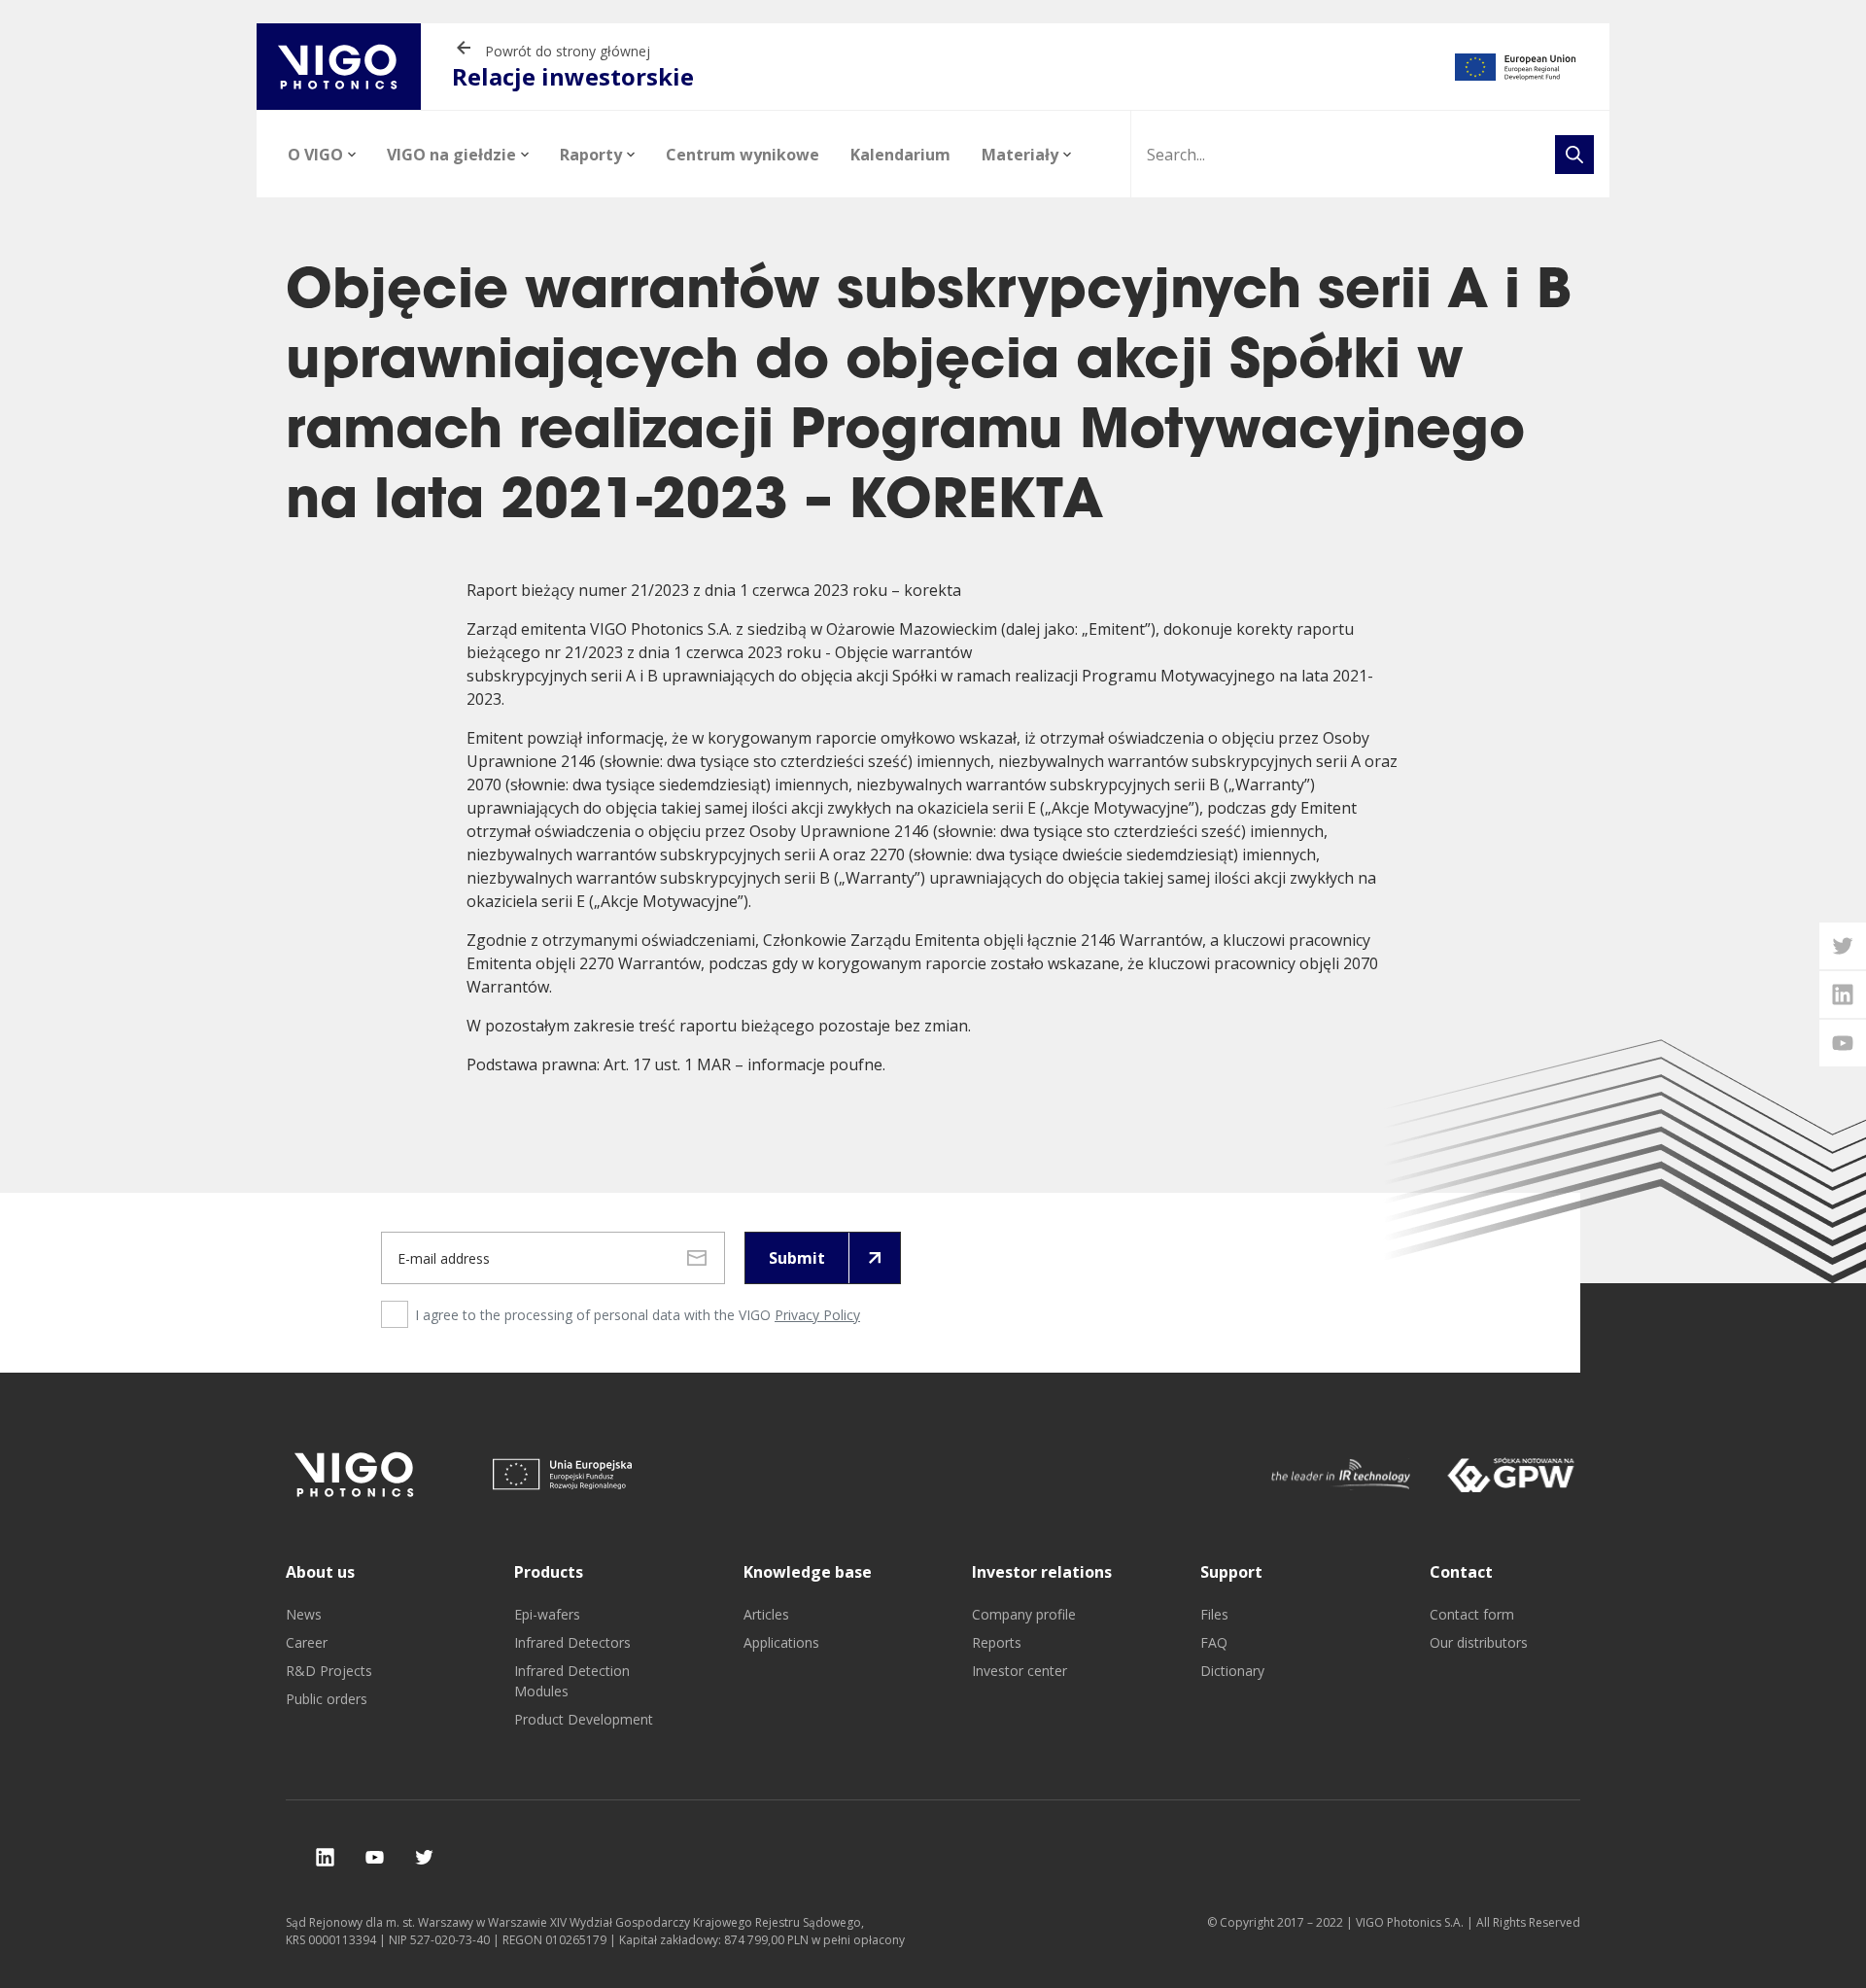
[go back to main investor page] (339, 67)
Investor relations (1042, 1572)
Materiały (1020, 155)
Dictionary (1232, 1671)
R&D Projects (329, 1671)
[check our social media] (325, 1857)
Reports (997, 1642)
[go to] (1516, 67)
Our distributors (1479, 1642)
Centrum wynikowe (743, 155)
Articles (766, 1614)
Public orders (327, 1699)
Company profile (1024, 1614)
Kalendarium (900, 155)
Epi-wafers (547, 1614)
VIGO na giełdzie (451, 155)
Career (307, 1642)
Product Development (584, 1719)
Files (1214, 1614)
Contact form (1472, 1614)
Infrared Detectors (572, 1642)
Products (549, 1572)
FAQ (1214, 1642)
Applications (781, 1642)
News (304, 1614)
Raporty (591, 155)
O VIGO (315, 155)
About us (320, 1572)
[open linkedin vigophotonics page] (1843, 994)
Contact (1461, 1572)
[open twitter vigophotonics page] (1843, 946)
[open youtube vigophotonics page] (1843, 1043)
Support (1231, 1572)
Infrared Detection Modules (572, 1681)
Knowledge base (808, 1572)
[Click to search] (1574, 155)
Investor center (1019, 1671)
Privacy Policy (817, 1315)
